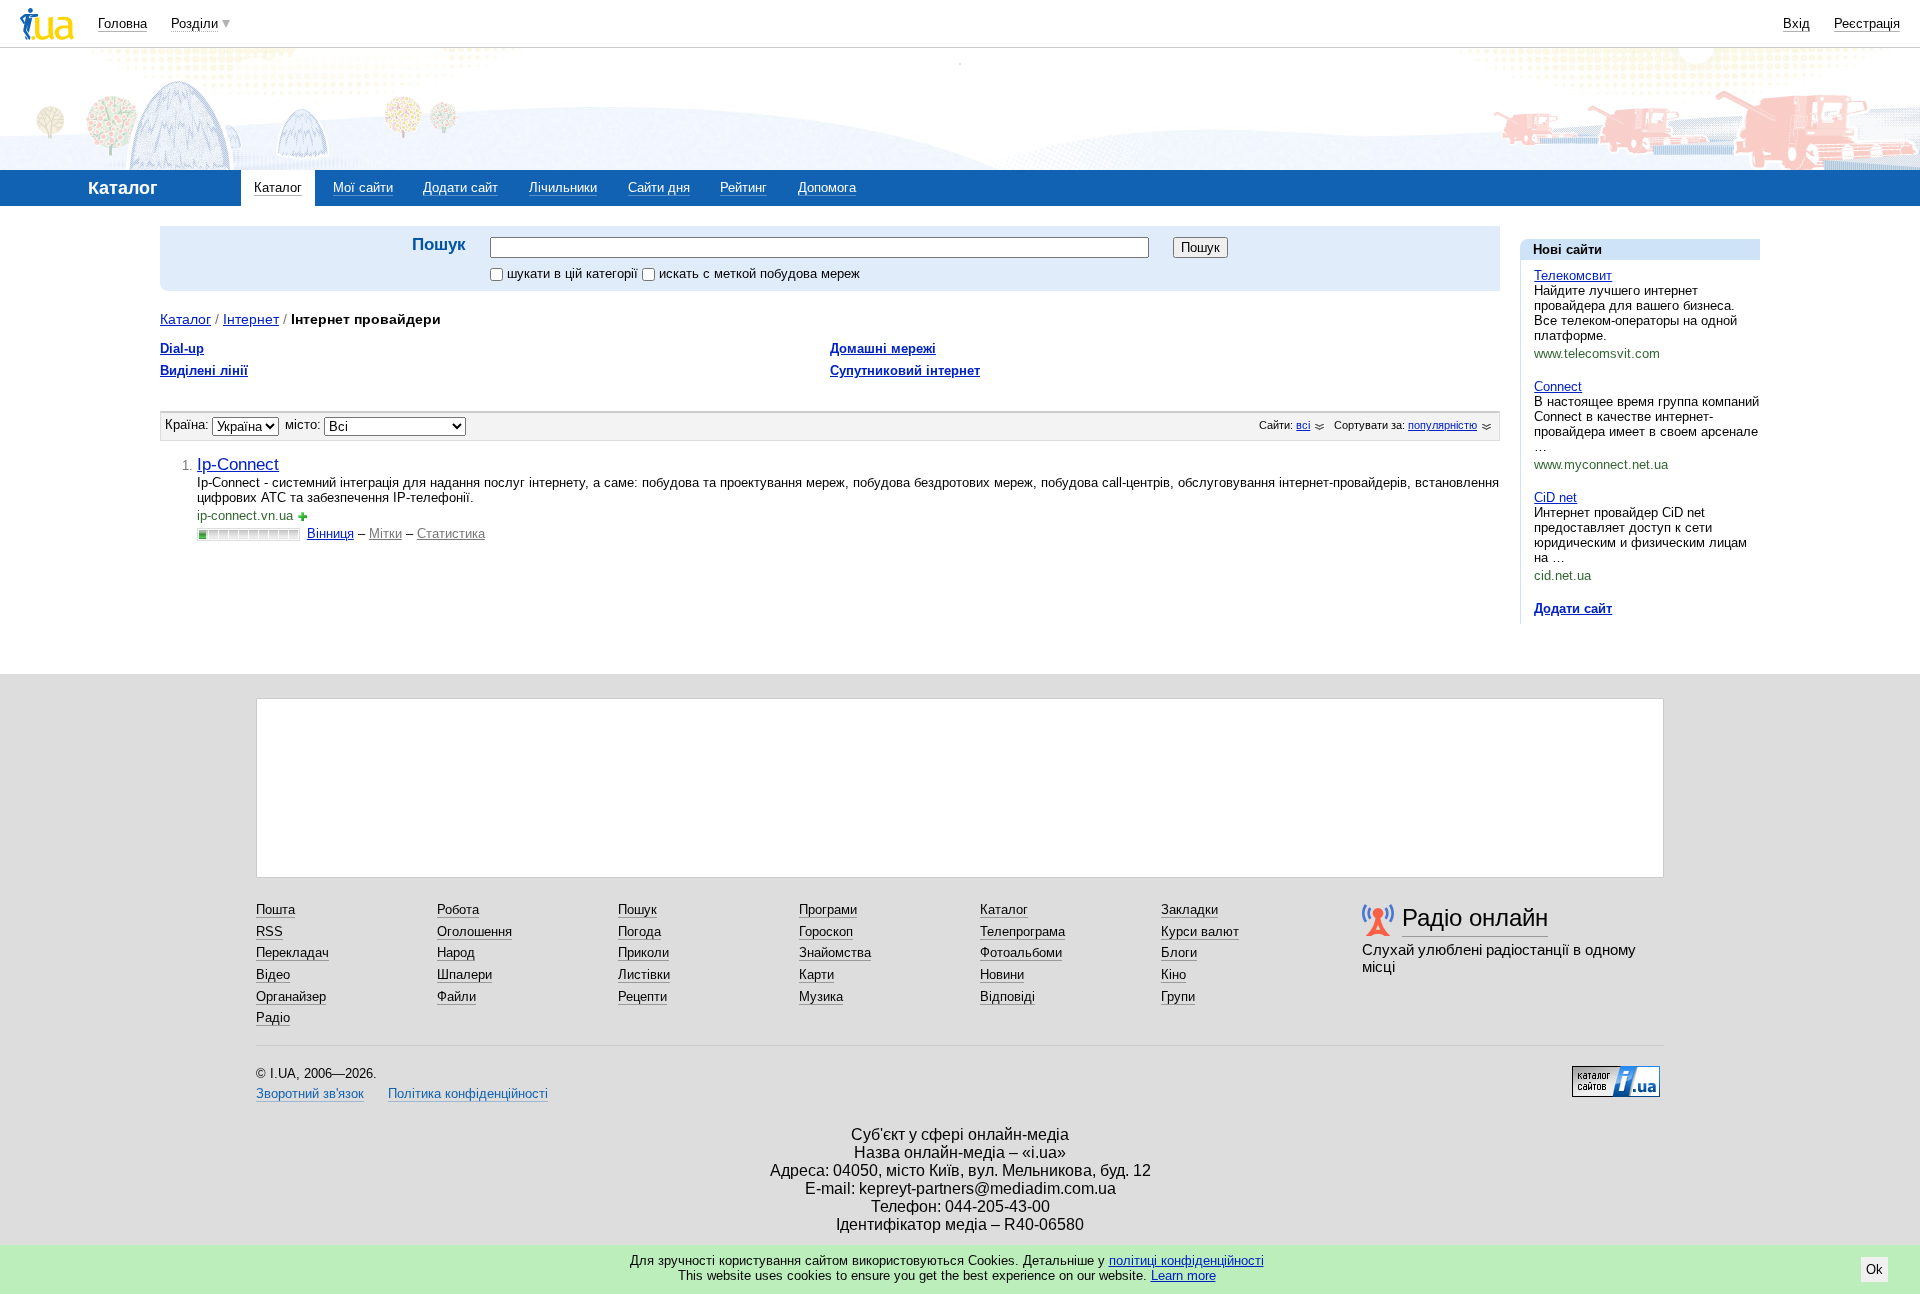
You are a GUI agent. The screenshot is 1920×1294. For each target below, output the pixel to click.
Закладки (1189, 909)
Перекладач (292, 952)
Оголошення (474, 931)
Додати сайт (460, 187)
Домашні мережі (883, 348)
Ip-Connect (238, 464)
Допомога (827, 187)
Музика (821, 996)
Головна (122, 23)
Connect (1558, 386)
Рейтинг (743, 187)
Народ (456, 952)
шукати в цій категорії (574, 273)
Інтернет (251, 319)
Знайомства (835, 952)
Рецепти (642, 996)
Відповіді (1007, 996)
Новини (1002, 974)
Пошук (637, 909)
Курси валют (1200, 931)
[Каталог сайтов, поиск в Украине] (1616, 1074)
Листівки (644, 974)
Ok (1874, 1269)
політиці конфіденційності (1186, 1260)
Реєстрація (1867, 23)
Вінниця (330, 533)
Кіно (1173, 974)
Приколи (643, 952)
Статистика (451, 533)
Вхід (1796, 23)
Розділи (194, 23)
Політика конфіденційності (468, 1093)
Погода (639, 931)
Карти (816, 974)
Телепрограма (1022, 931)
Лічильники (563, 187)
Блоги (1179, 952)
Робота (458, 909)
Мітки (385, 533)
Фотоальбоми (1021, 952)
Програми (828, 909)
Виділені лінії (204, 370)
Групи (1178, 996)
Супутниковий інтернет (905, 370)
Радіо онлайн (1475, 917)
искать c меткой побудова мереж (759, 273)
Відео (273, 974)
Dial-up (182, 348)
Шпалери (464, 974)
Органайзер (291, 996)
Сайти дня (659, 187)
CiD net (1555, 497)
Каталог (278, 187)
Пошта (275, 909)
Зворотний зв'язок (310, 1093)
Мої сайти (363, 187)
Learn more (1183, 1275)
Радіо (273, 1017)
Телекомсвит (1573, 275)
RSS (269, 931)
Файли (456, 996)
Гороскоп (826, 931)
